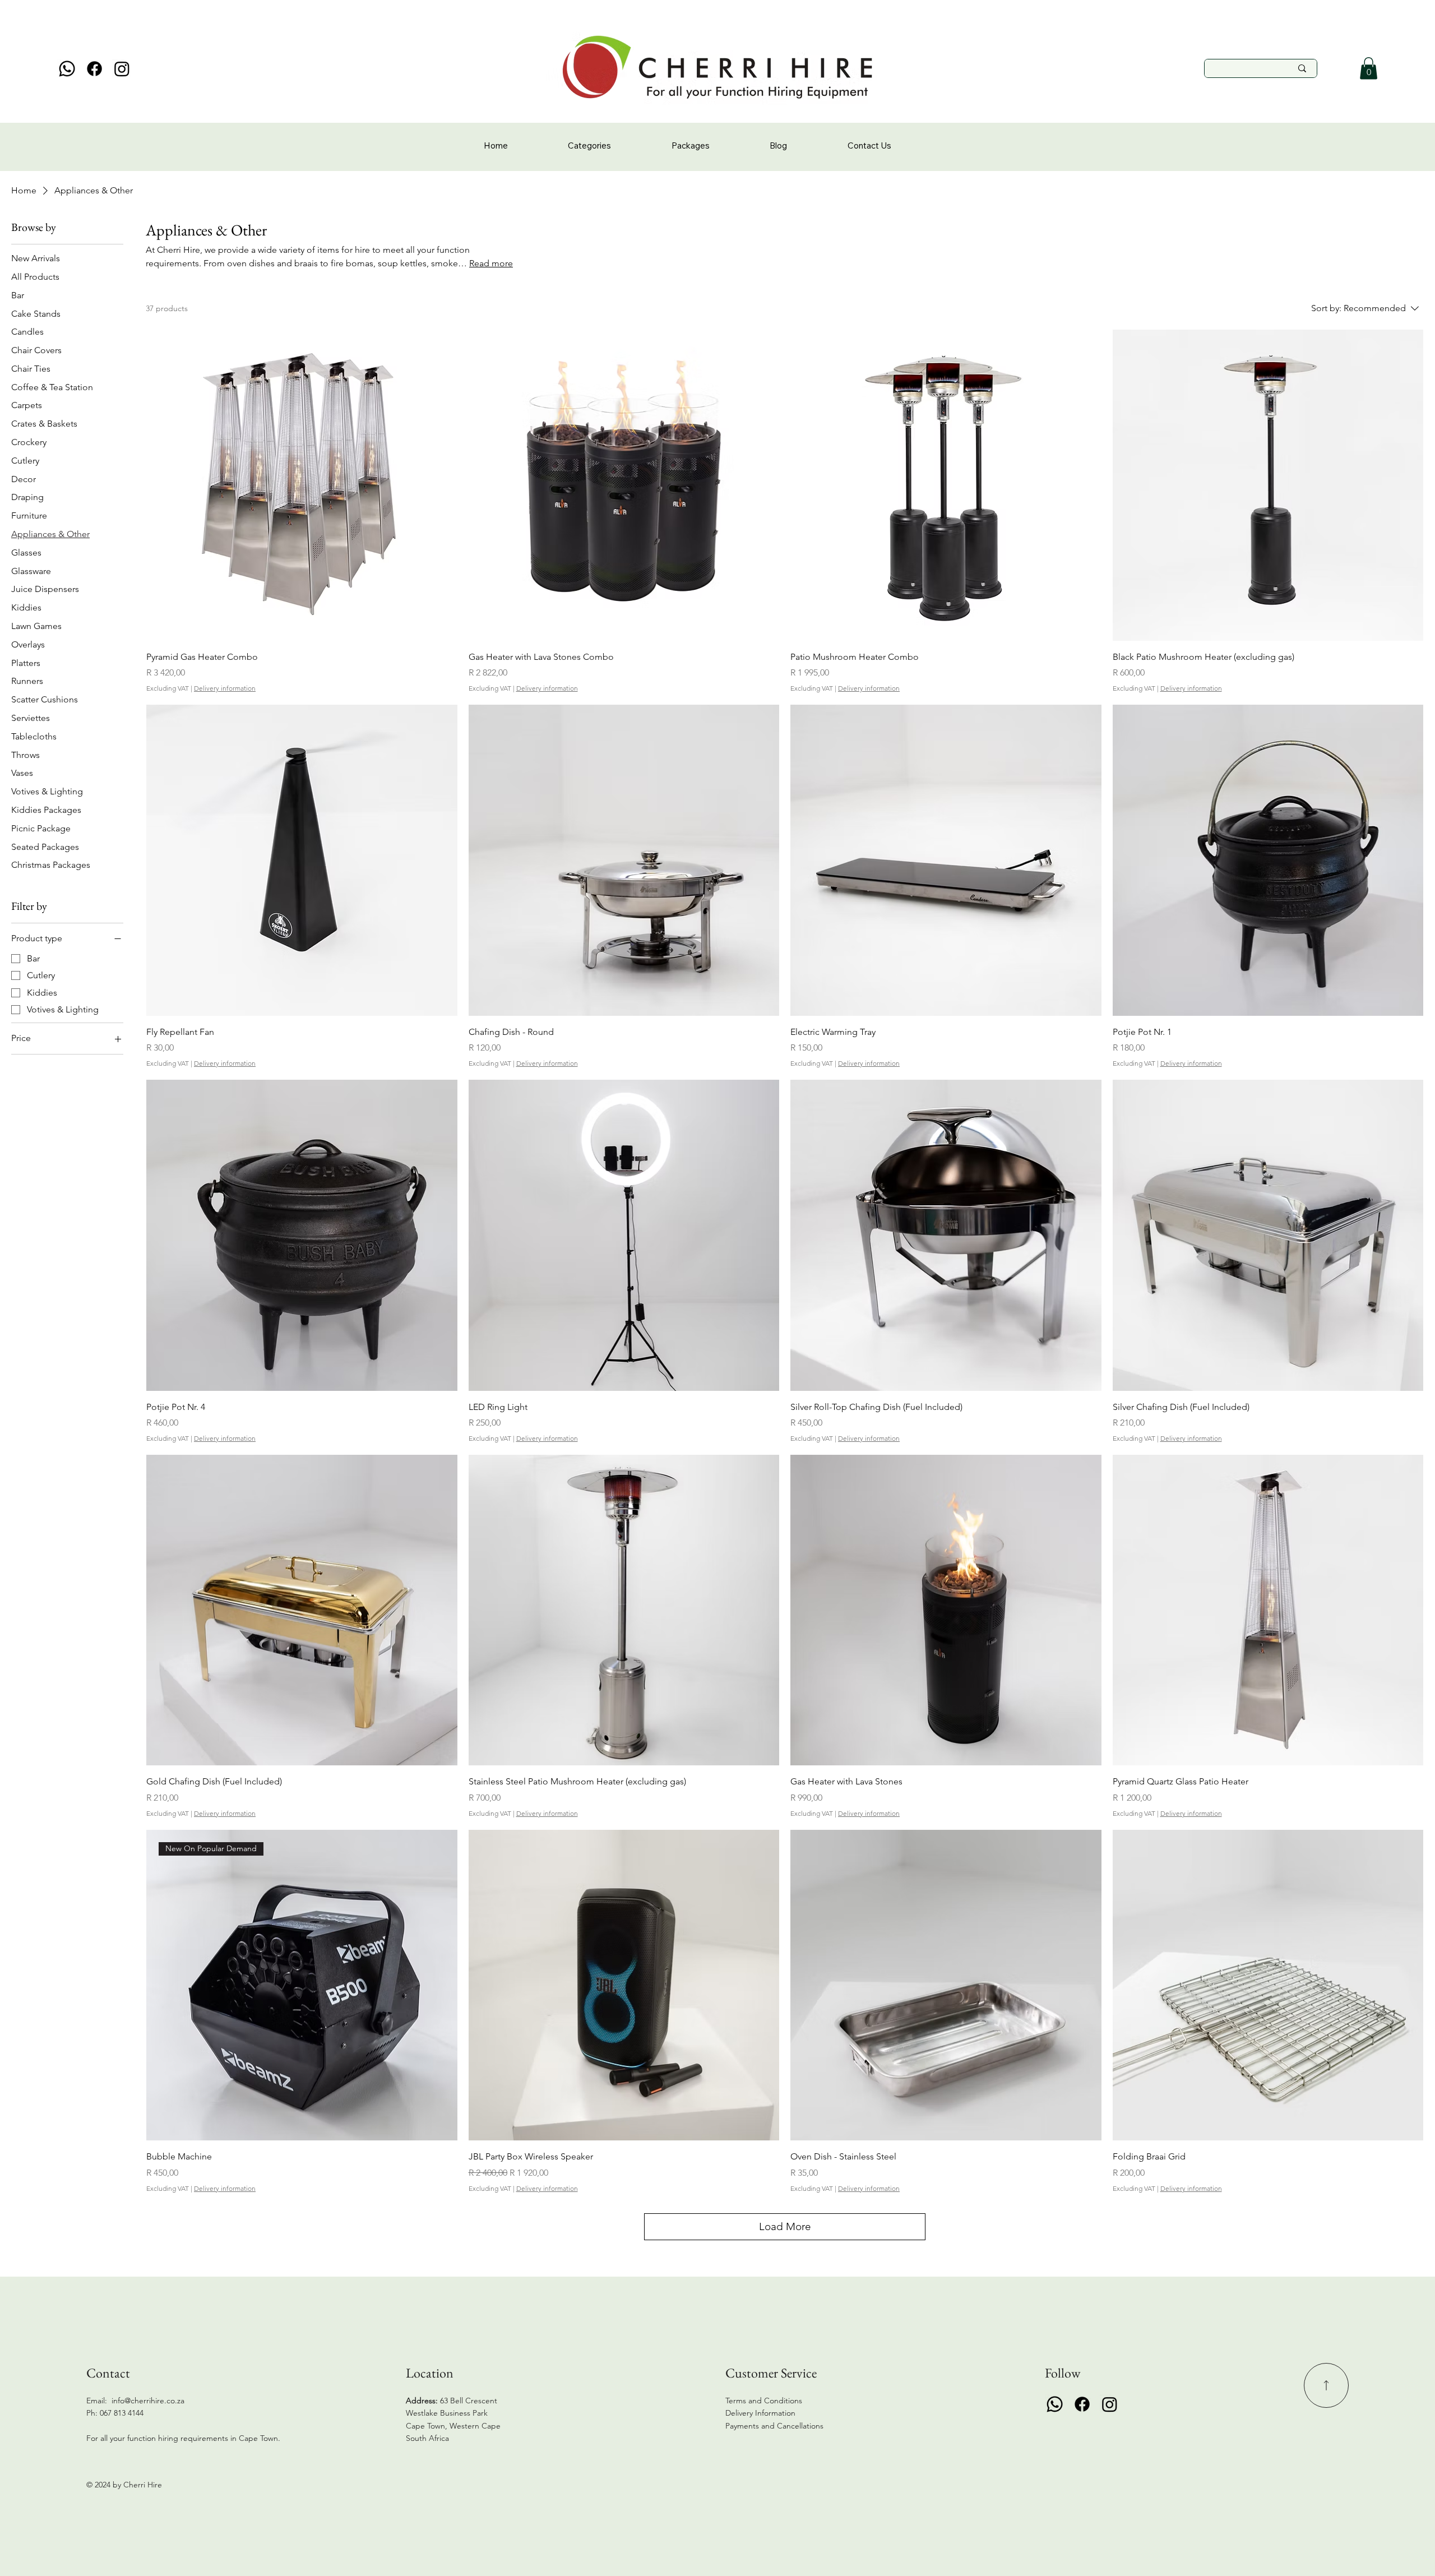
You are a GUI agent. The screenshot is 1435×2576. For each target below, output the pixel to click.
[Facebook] (94, 69)
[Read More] (1326, 2385)
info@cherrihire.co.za (148, 2401)
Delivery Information (760, 2413)
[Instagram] (122, 69)
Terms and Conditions (764, 2401)
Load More (785, 2226)
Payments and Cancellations (776, 2426)
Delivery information (225, 688)
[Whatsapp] (67, 69)
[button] (1369, 68)
